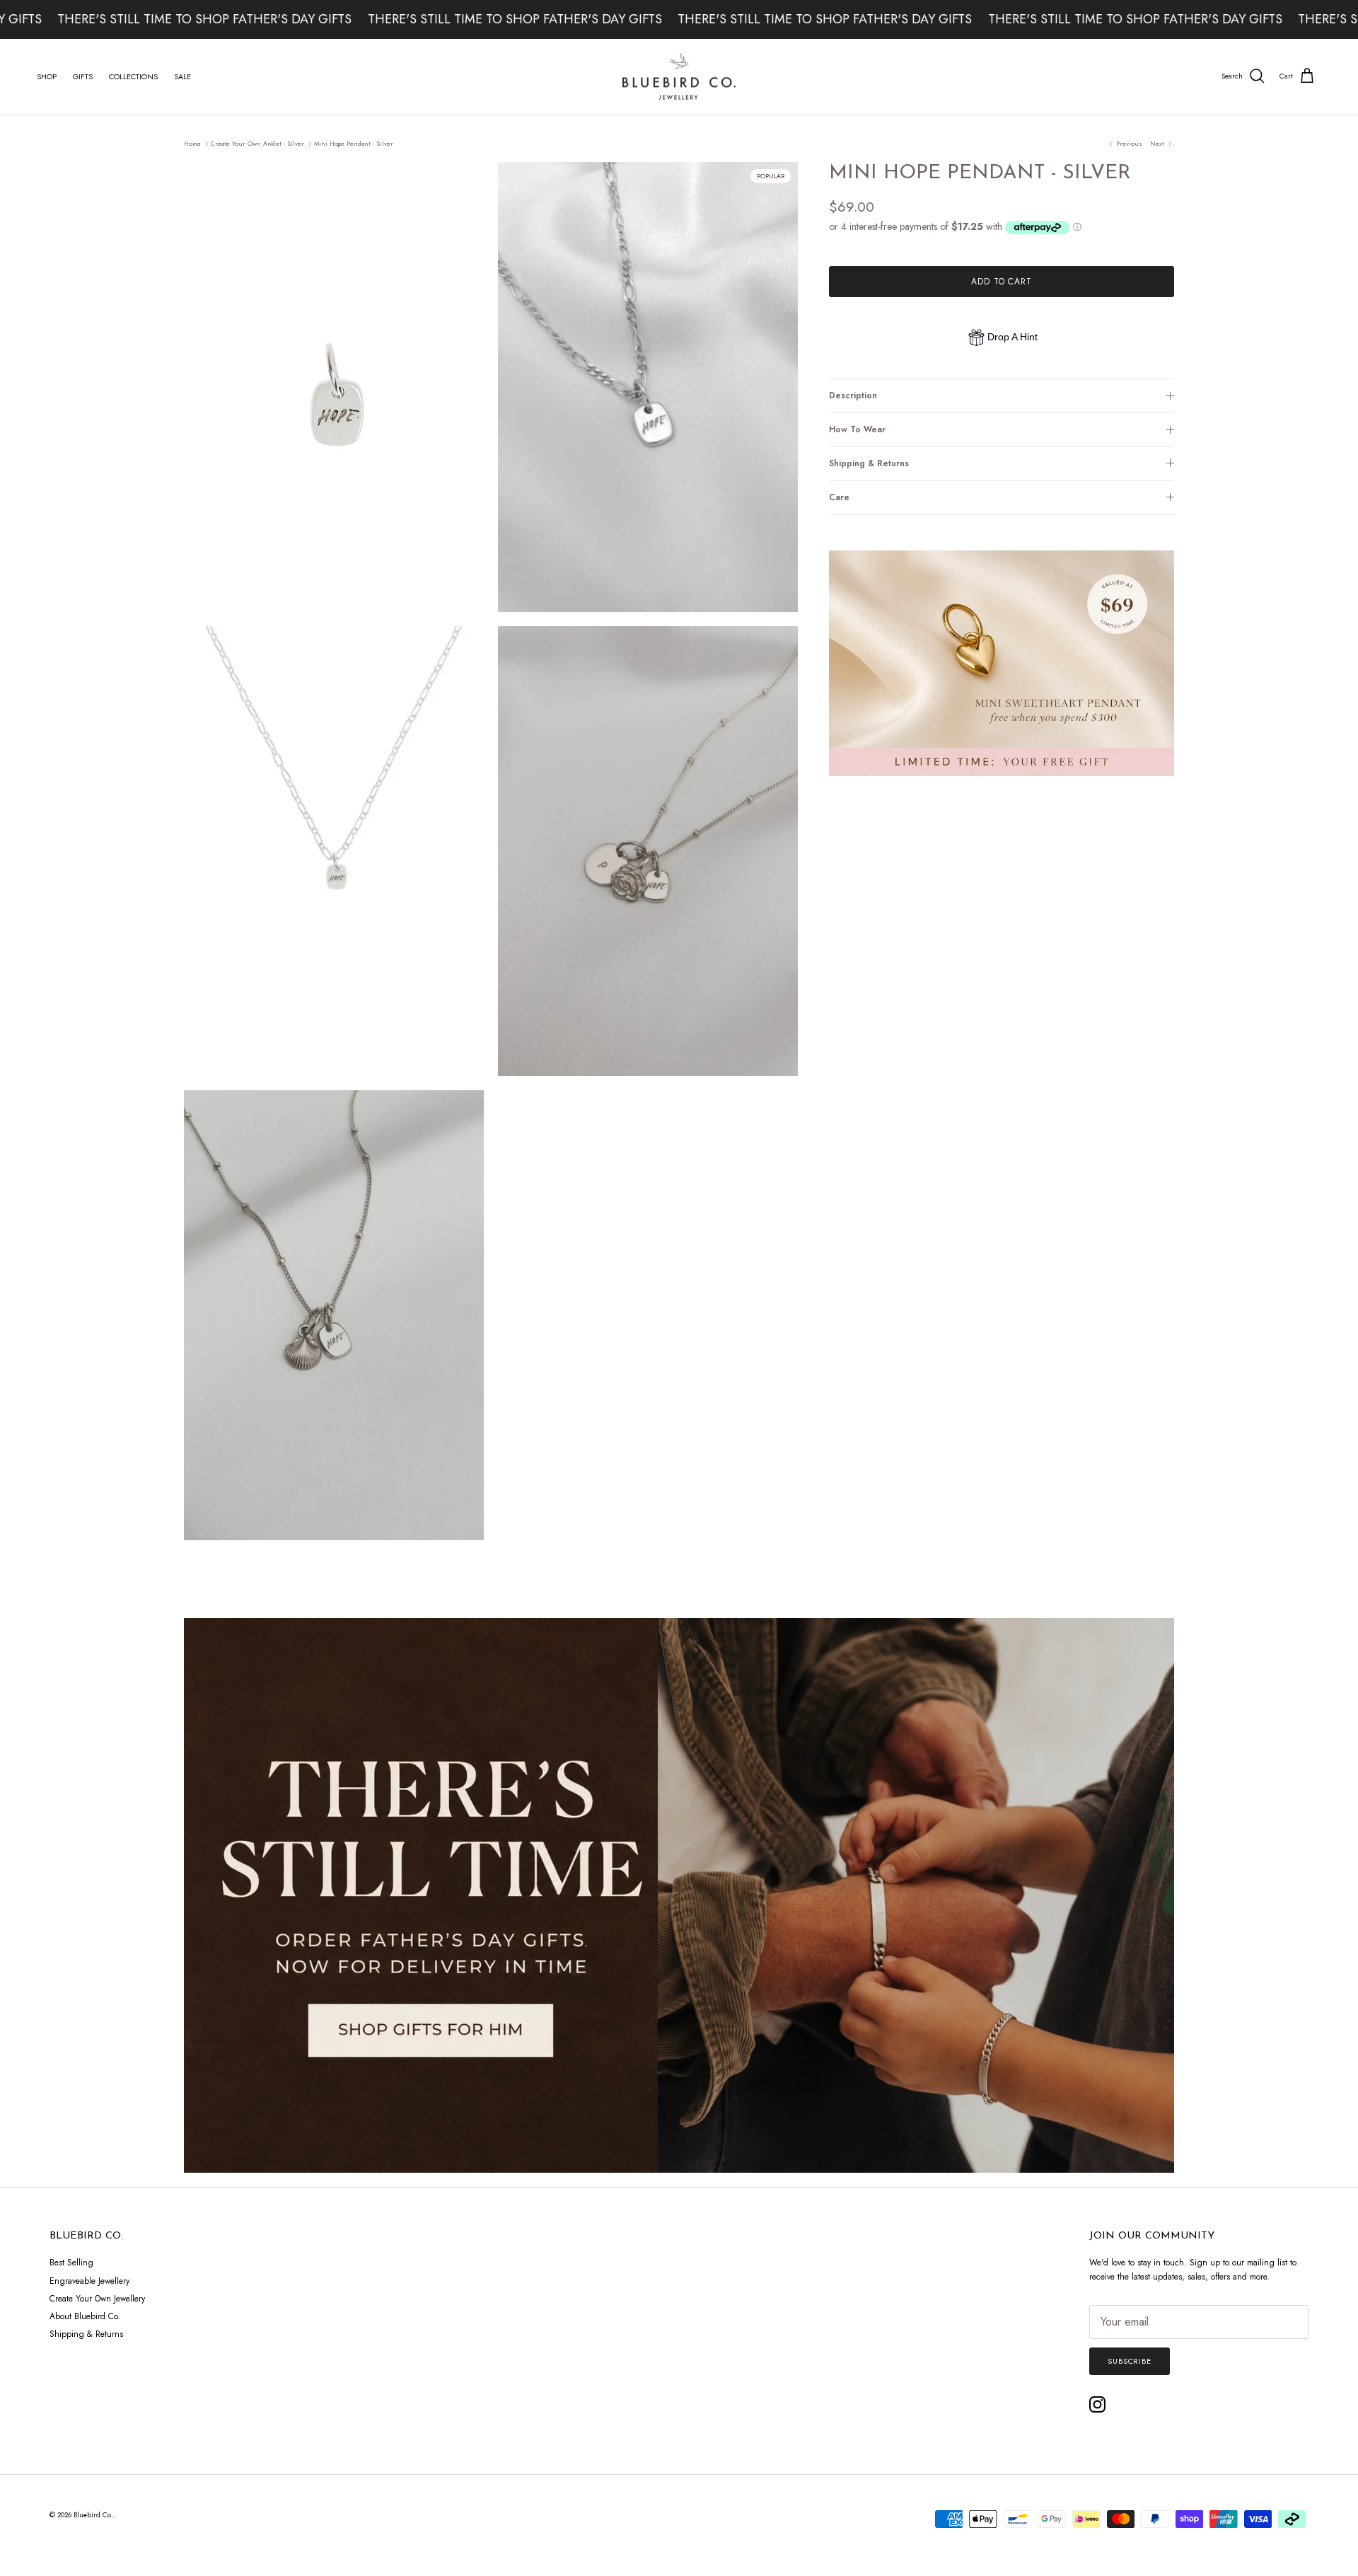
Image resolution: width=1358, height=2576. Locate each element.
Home (192, 143)
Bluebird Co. (93, 2515)
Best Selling (71, 2263)
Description (853, 395)
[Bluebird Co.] (679, 77)
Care (839, 497)
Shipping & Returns (869, 463)
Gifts (83, 76)
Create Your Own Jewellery (97, 2299)
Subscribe (1130, 2361)
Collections (133, 76)
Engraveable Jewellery (89, 2281)
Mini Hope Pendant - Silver (354, 143)
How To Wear (857, 429)
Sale (182, 76)
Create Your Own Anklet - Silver (257, 143)
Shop (47, 76)
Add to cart (1002, 282)
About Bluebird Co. (85, 2316)
